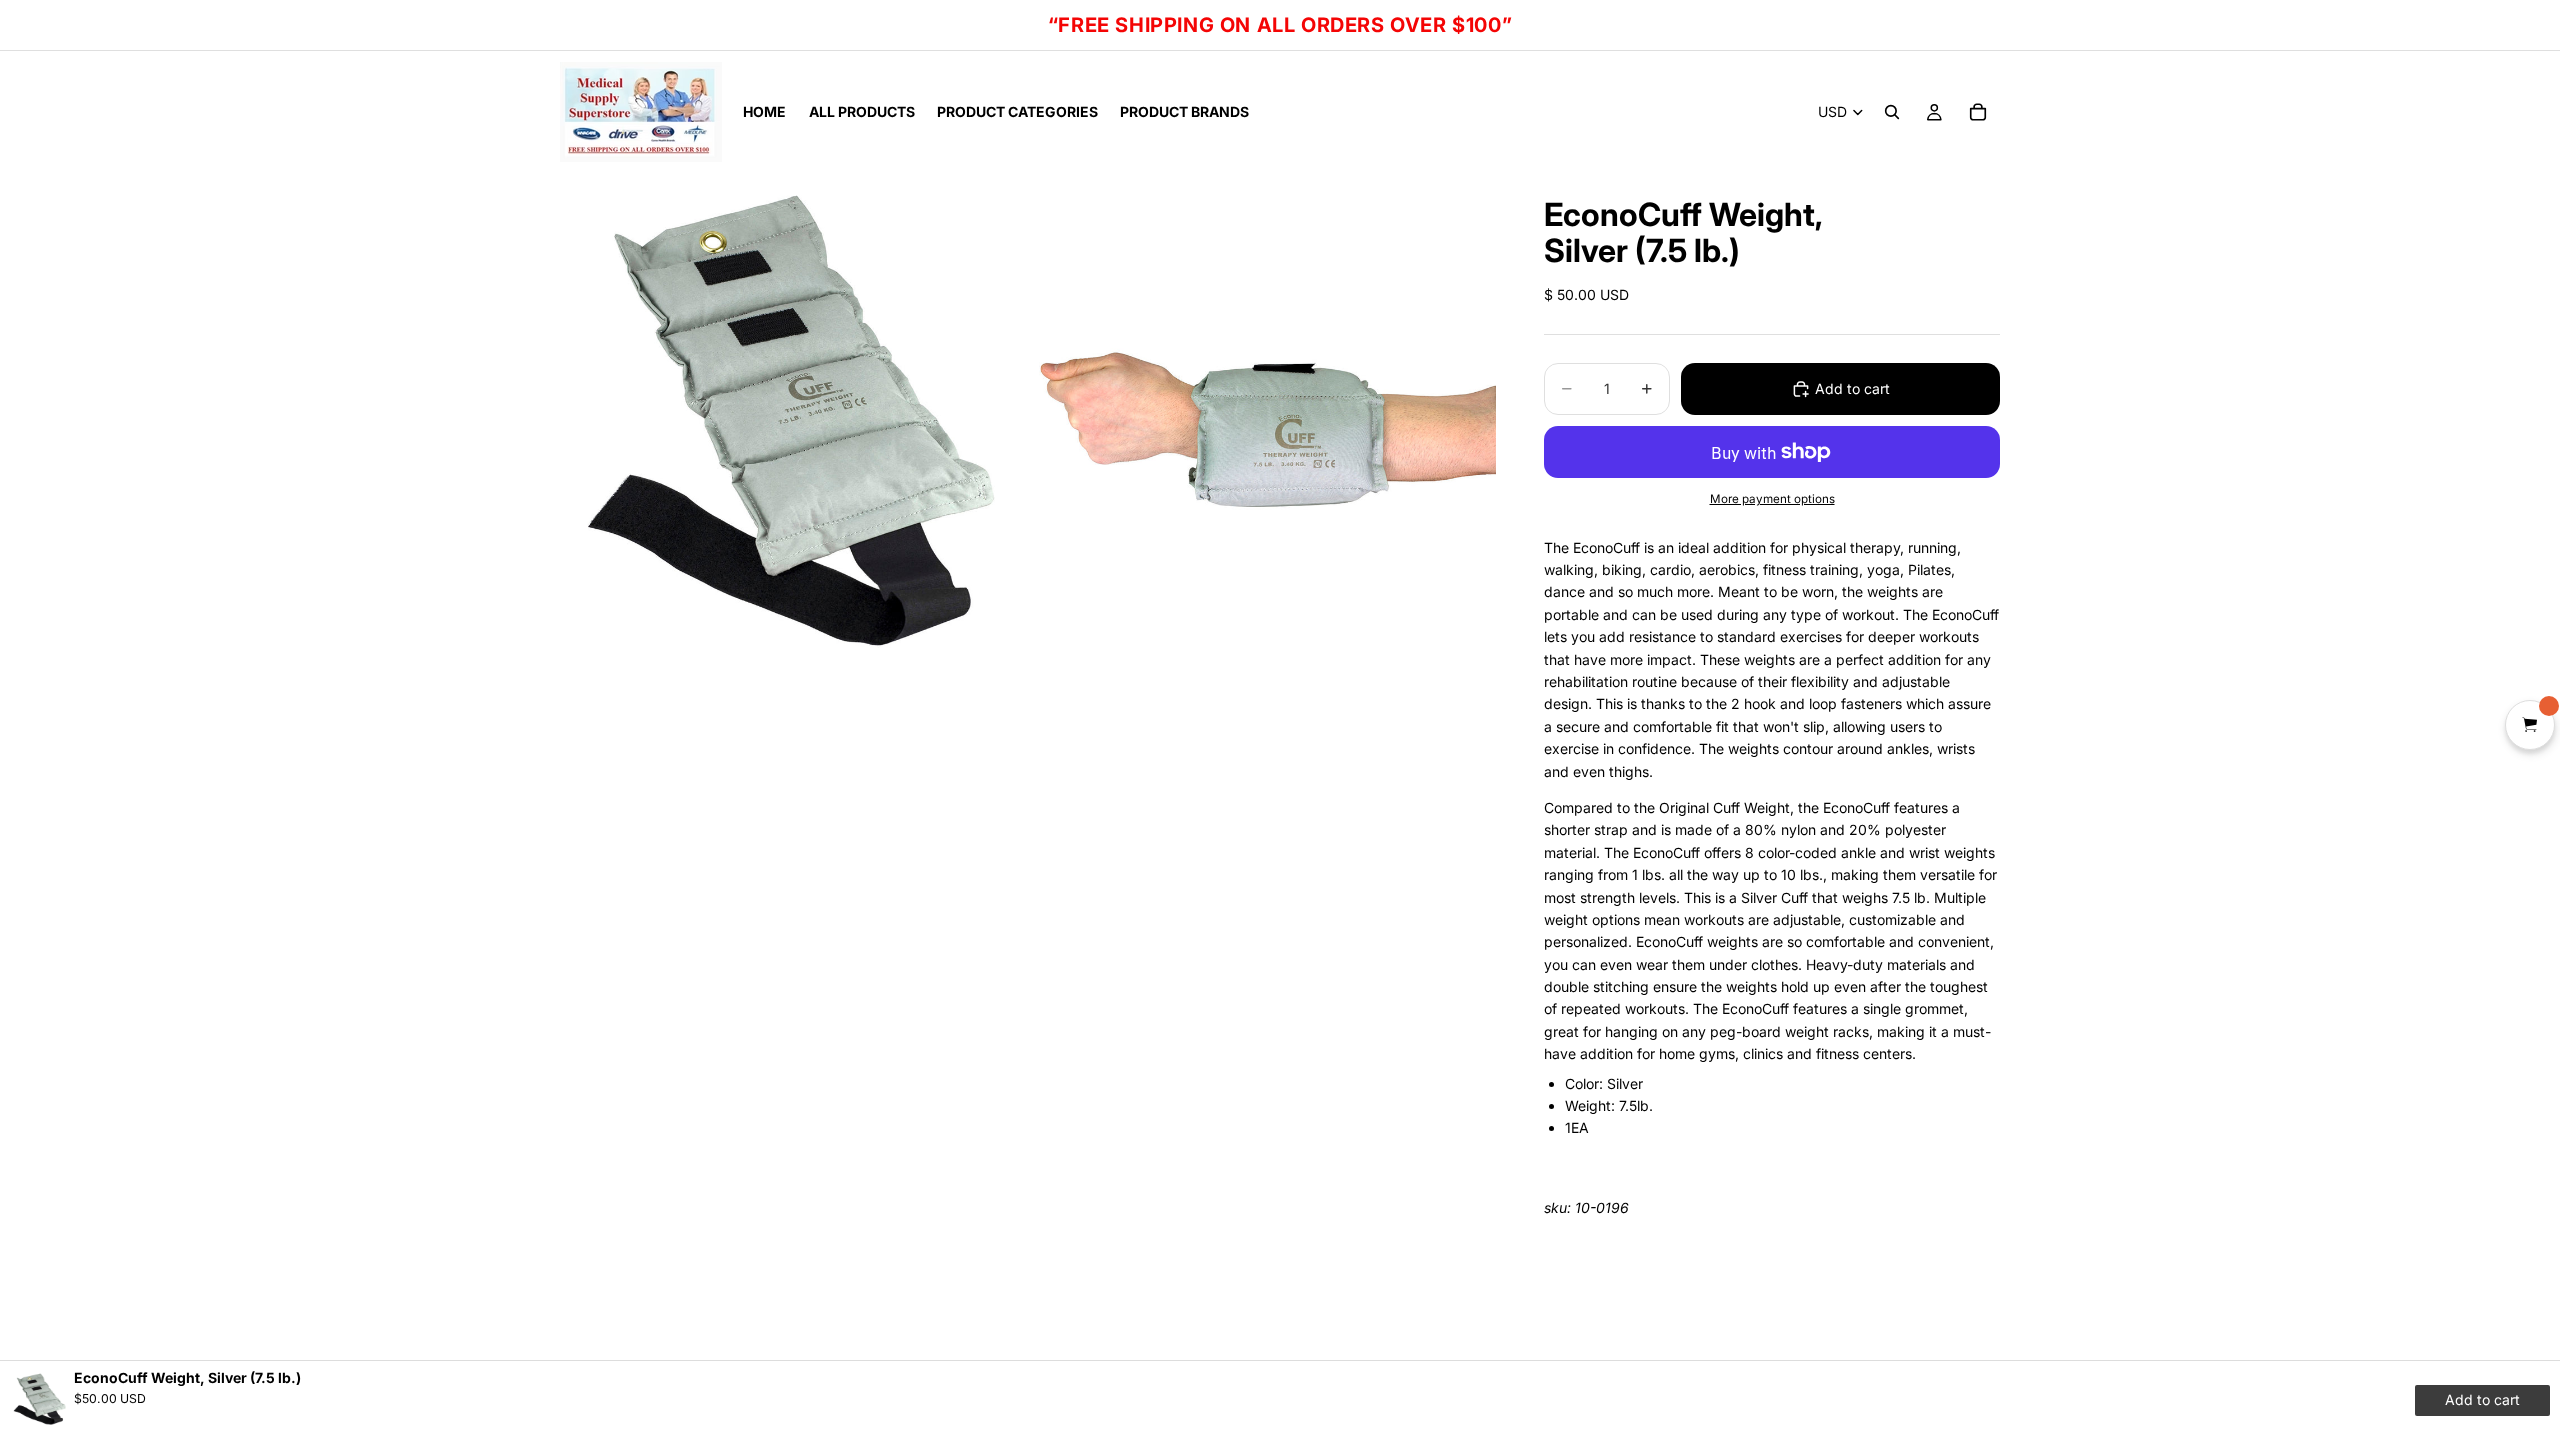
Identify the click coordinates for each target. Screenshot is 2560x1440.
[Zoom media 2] (1263, 433)
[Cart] (1978, 112)
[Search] (1892, 112)
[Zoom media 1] (793, 433)
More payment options (1772, 499)
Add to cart (1852, 388)
